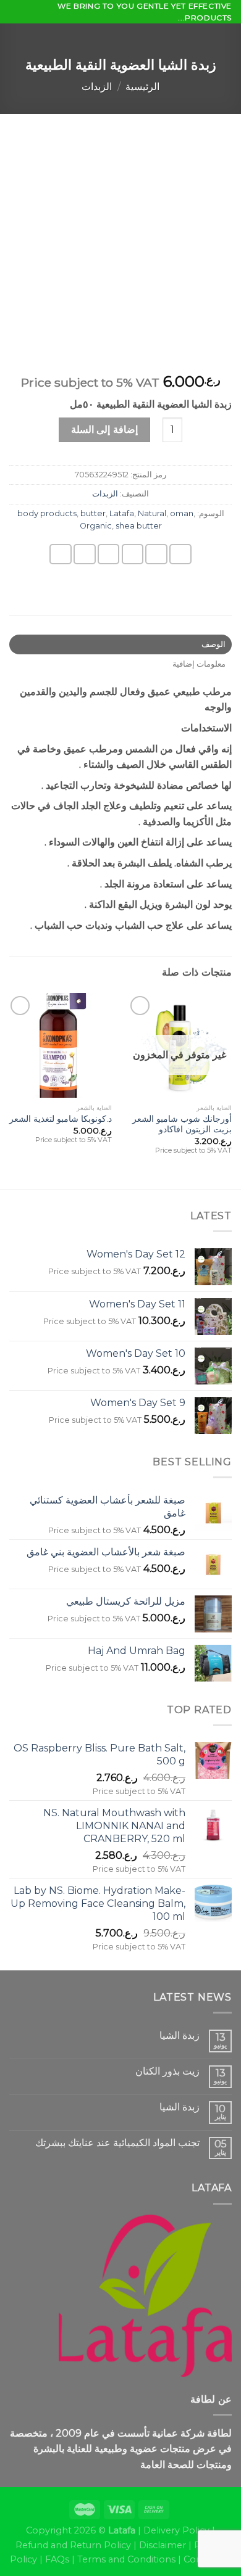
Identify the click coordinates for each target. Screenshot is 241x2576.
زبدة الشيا (180, 2035)
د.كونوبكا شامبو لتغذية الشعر (61, 1119)
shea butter (139, 526)
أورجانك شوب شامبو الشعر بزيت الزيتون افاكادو (182, 1124)
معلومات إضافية (199, 664)
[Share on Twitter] (133, 554)
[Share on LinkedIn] (61, 554)
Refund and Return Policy (73, 2545)
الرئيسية (142, 87)
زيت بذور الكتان (167, 2071)
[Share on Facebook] (156, 554)
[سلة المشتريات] (15, 37)
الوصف (214, 644)
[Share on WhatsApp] (180, 554)
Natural (152, 513)
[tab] (120, 644)
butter (93, 513)
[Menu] (224, 39)
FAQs (57, 2559)
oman (182, 513)
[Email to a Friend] (109, 554)
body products (47, 513)
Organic (96, 526)
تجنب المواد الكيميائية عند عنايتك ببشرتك (117, 2143)
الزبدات (97, 87)
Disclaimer (163, 2545)
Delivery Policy (176, 2530)
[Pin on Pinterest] (85, 554)
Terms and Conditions (126, 2559)
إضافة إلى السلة (104, 430)
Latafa (122, 513)
